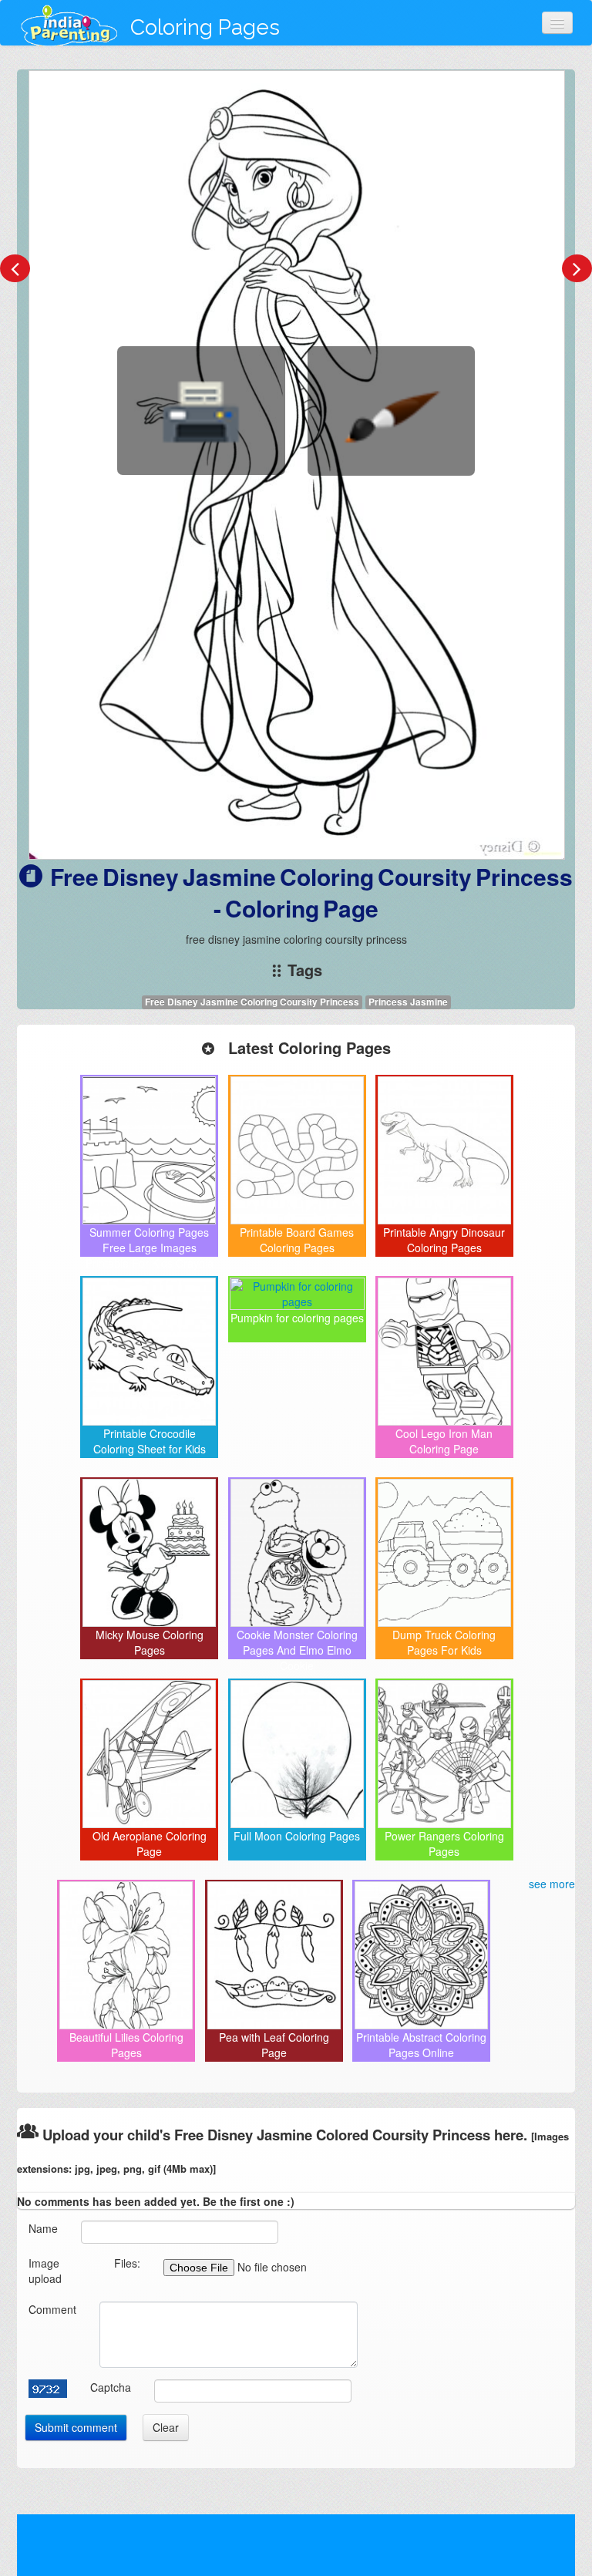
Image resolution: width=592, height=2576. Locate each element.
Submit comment (76, 2427)
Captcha (111, 2387)
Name (43, 2228)
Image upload (45, 2271)
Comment (52, 2309)
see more (552, 1884)
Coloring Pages (205, 27)
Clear (166, 2427)
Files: (127, 2263)
